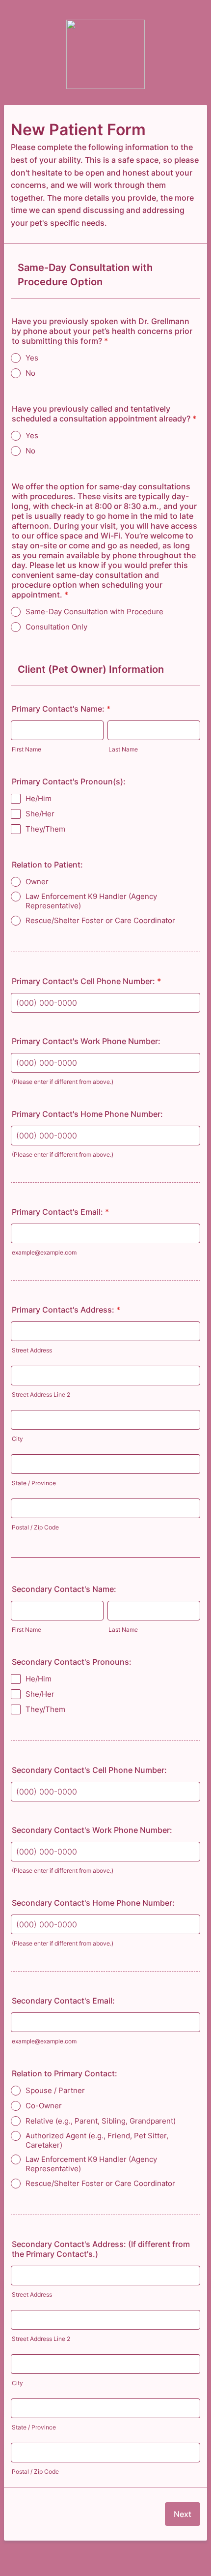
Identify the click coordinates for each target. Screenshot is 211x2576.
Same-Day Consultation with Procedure (94, 612)
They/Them (45, 829)
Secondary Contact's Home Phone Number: (93, 1903)
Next (183, 2514)
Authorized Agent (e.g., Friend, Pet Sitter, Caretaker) (98, 2140)
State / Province (34, 1483)
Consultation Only (56, 627)
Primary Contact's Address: (66, 1310)
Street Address (32, 1350)
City (17, 1439)
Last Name (123, 749)
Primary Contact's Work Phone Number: (86, 1041)
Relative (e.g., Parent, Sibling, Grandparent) (101, 2121)
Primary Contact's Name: (61, 709)
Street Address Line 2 (41, 1394)
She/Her (40, 814)
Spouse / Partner (55, 2090)
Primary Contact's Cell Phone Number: (86, 981)
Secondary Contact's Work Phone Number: (92, 1830)
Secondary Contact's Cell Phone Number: (89, 1770)
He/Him (39, 798)
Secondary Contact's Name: (64, 1589)
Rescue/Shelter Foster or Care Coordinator (100, 920)
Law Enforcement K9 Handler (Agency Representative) (91, 901)
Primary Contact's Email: (60, 1212)
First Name (26, 749)
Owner (37, 882)
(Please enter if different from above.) (63, 1082)
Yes (32, 358)
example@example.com (44, 1252)
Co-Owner (44, 2106)
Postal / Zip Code (35, 1527)
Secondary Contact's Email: (63, 2001)
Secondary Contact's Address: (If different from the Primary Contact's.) (101, 2249)
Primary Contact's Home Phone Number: (87, 1114)
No (30, 373)
